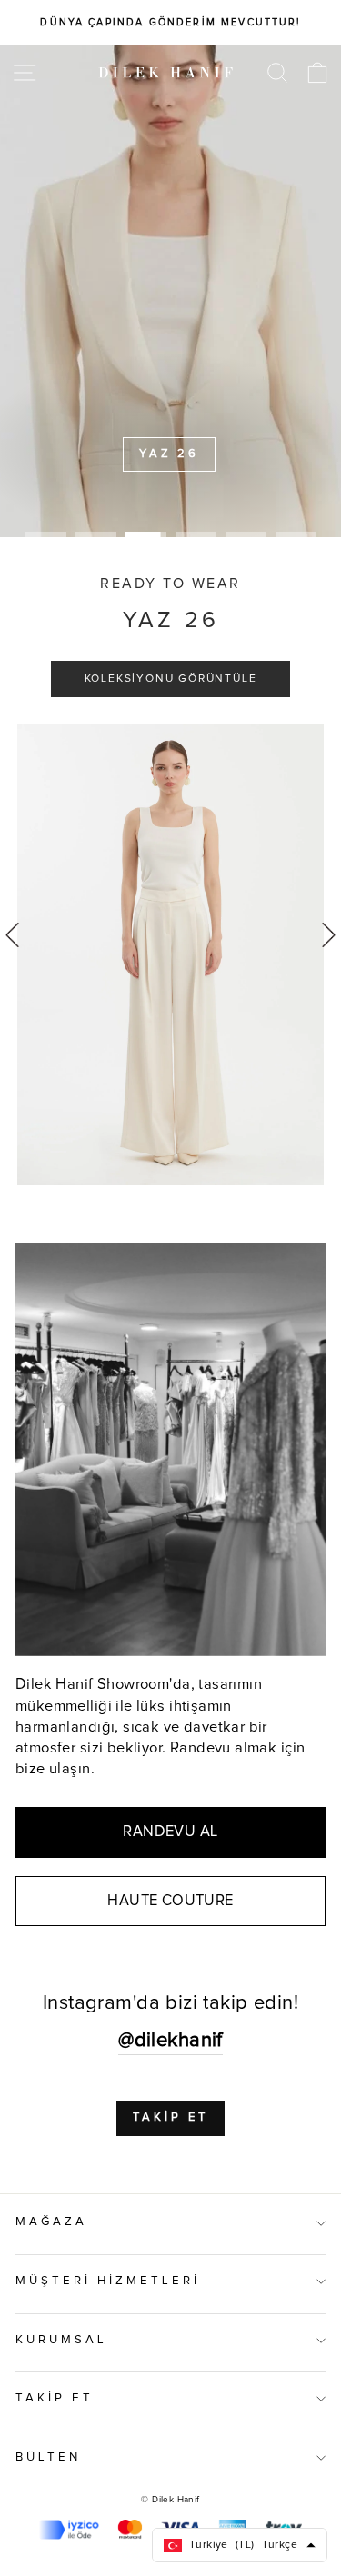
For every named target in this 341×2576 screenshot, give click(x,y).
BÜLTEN (48, 2457)
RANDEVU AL (170, 1832)
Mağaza (51, 2222)
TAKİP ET (55, 2398)
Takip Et (170, 2117)
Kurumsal (61, 2340)
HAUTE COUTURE (170, 1901)
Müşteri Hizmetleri (108, 2281)
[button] (329, 934)
